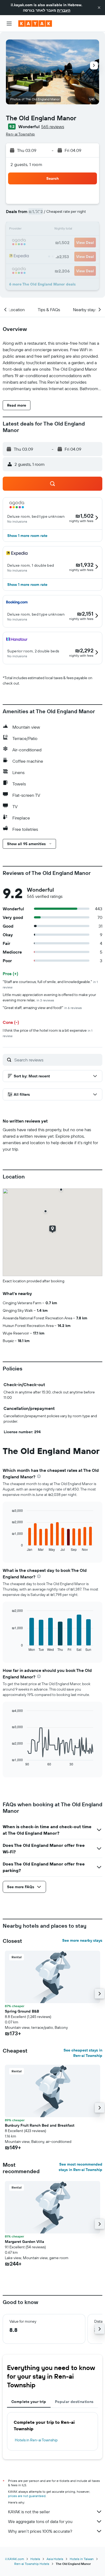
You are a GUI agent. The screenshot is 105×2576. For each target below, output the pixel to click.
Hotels (35, 2559)
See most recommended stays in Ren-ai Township (80, 2167)
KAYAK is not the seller (29, 2512)
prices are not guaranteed (27, 2496)
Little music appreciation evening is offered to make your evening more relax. (49, 997)
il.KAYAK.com (15, 2559)
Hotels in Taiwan (82, 2559)
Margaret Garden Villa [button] (24, 2242)
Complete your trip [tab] (29, 2402)
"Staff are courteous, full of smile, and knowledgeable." (50, 984)
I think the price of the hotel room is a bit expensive (48, 1033)
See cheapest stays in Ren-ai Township (83, 2053)
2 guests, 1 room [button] (26, 164)
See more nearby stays (82, 1940)
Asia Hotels (55, 2559)
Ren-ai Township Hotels (32, 2564)
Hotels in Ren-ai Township (36, 2440)
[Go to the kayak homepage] (35, 24)
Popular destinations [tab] (74, 2402)
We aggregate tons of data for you (40, 2521)
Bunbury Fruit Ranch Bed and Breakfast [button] (40, 2125)
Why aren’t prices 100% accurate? (40, 2531)
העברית (64, 10)
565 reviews (53, 127)
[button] (99, 8)
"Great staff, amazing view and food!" (42, 1008)
